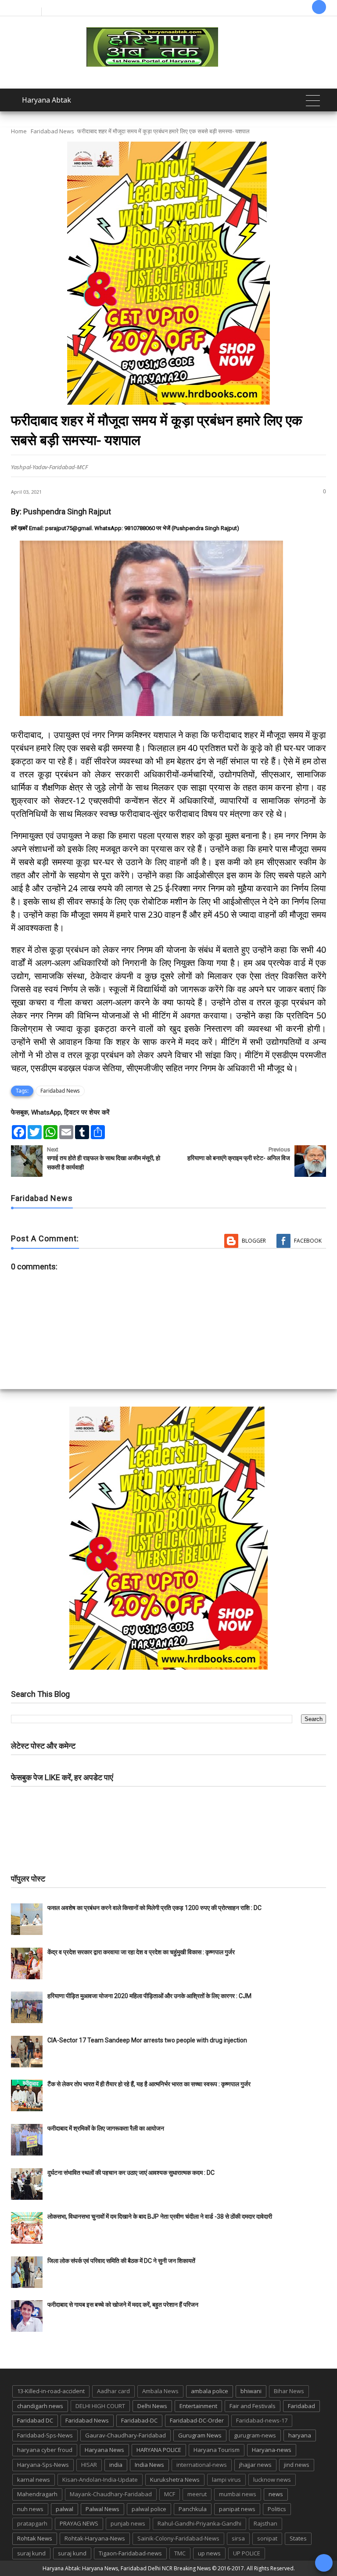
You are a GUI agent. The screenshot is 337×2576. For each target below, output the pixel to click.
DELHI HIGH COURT (100, 2406)
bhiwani (251, 2391)
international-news (202, 2465)
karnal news (34, 2480)
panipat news (237, 2509)
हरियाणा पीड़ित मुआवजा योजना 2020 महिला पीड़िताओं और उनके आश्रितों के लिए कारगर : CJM (149, 1996)
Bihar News (289, 2391)
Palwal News (102, 2509)
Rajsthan (265, 2523)
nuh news (30, 2509)
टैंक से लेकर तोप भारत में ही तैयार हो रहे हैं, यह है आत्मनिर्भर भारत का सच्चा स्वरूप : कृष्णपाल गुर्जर (149, 2084)
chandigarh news (40, 2406)
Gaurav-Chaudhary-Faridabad (125, 2435)
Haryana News (104, 2450)
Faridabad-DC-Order (197, 2420)
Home (19, 131)
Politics (277, 2509)
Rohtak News (35, 2538)
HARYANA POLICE (159, 2450)
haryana (300, 2435)
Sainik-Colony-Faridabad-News (178, 2538)
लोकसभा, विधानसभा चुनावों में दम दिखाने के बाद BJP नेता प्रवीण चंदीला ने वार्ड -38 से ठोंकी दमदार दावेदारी (160, 2216)
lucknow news (272, 2480)
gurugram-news (255, 2435)
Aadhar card (113, 2391)
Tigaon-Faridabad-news (130, 2553)
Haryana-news (272, 2450)
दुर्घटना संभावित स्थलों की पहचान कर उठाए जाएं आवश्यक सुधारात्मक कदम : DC (131, 2173)
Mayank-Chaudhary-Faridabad (111, 2494)
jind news (297, 2465)
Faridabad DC (35, 2420)
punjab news (128, 2523)
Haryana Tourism (217, 2450)
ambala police (210, 2391)
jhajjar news (255, 2465)
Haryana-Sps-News (43, 2465)
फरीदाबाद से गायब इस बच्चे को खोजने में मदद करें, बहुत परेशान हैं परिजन (124, 2305)
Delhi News (152, 2406)
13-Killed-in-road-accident (51, 2391)
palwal (65, 2509)
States (298, 2538)
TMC (180, 2553)
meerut (197, 2494)
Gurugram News (200, 2435)
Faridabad (301, 2406)
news (276, 2494)
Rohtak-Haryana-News (95, 2538)
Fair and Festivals (253, 2406)
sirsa (238, 2538)
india (116, 2465)
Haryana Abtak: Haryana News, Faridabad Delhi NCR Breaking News (127, 2568)
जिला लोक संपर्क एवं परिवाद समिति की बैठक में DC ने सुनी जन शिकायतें (121, 2261)
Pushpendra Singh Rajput (67, 511)
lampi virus (226, 2480)
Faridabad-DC (139, 2420)
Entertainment (198, 2406)
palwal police (149, 2509)
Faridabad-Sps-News (45, 2435)
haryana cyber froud (45, 2450)
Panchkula (193, 2509)
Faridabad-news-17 (262, 2420)
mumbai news (238, 2494)
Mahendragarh (37, 2494)
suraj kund (31, 2553)
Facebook (308, 1241)
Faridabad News (52, 131)
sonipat (267, 2538)
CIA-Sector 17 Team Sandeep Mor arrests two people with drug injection (147, 2040)
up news (209, 2553)
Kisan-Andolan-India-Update (100, 2480)
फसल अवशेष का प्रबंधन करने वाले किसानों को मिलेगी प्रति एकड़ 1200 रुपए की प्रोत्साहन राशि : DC (154, 1908)
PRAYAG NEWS (79, 2523)
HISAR (89, 2465)
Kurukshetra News (175, 2480)
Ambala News (160, 2391)
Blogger (254, 1241)
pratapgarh (32, 2523)
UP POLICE (247, 2553)
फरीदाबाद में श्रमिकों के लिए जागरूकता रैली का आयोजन (106, 2128)
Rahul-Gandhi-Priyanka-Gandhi (199, 2523)
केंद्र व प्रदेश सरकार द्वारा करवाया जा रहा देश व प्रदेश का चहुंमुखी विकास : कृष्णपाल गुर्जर (141, 1952)
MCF (170, 2494)
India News (149, 2465)
